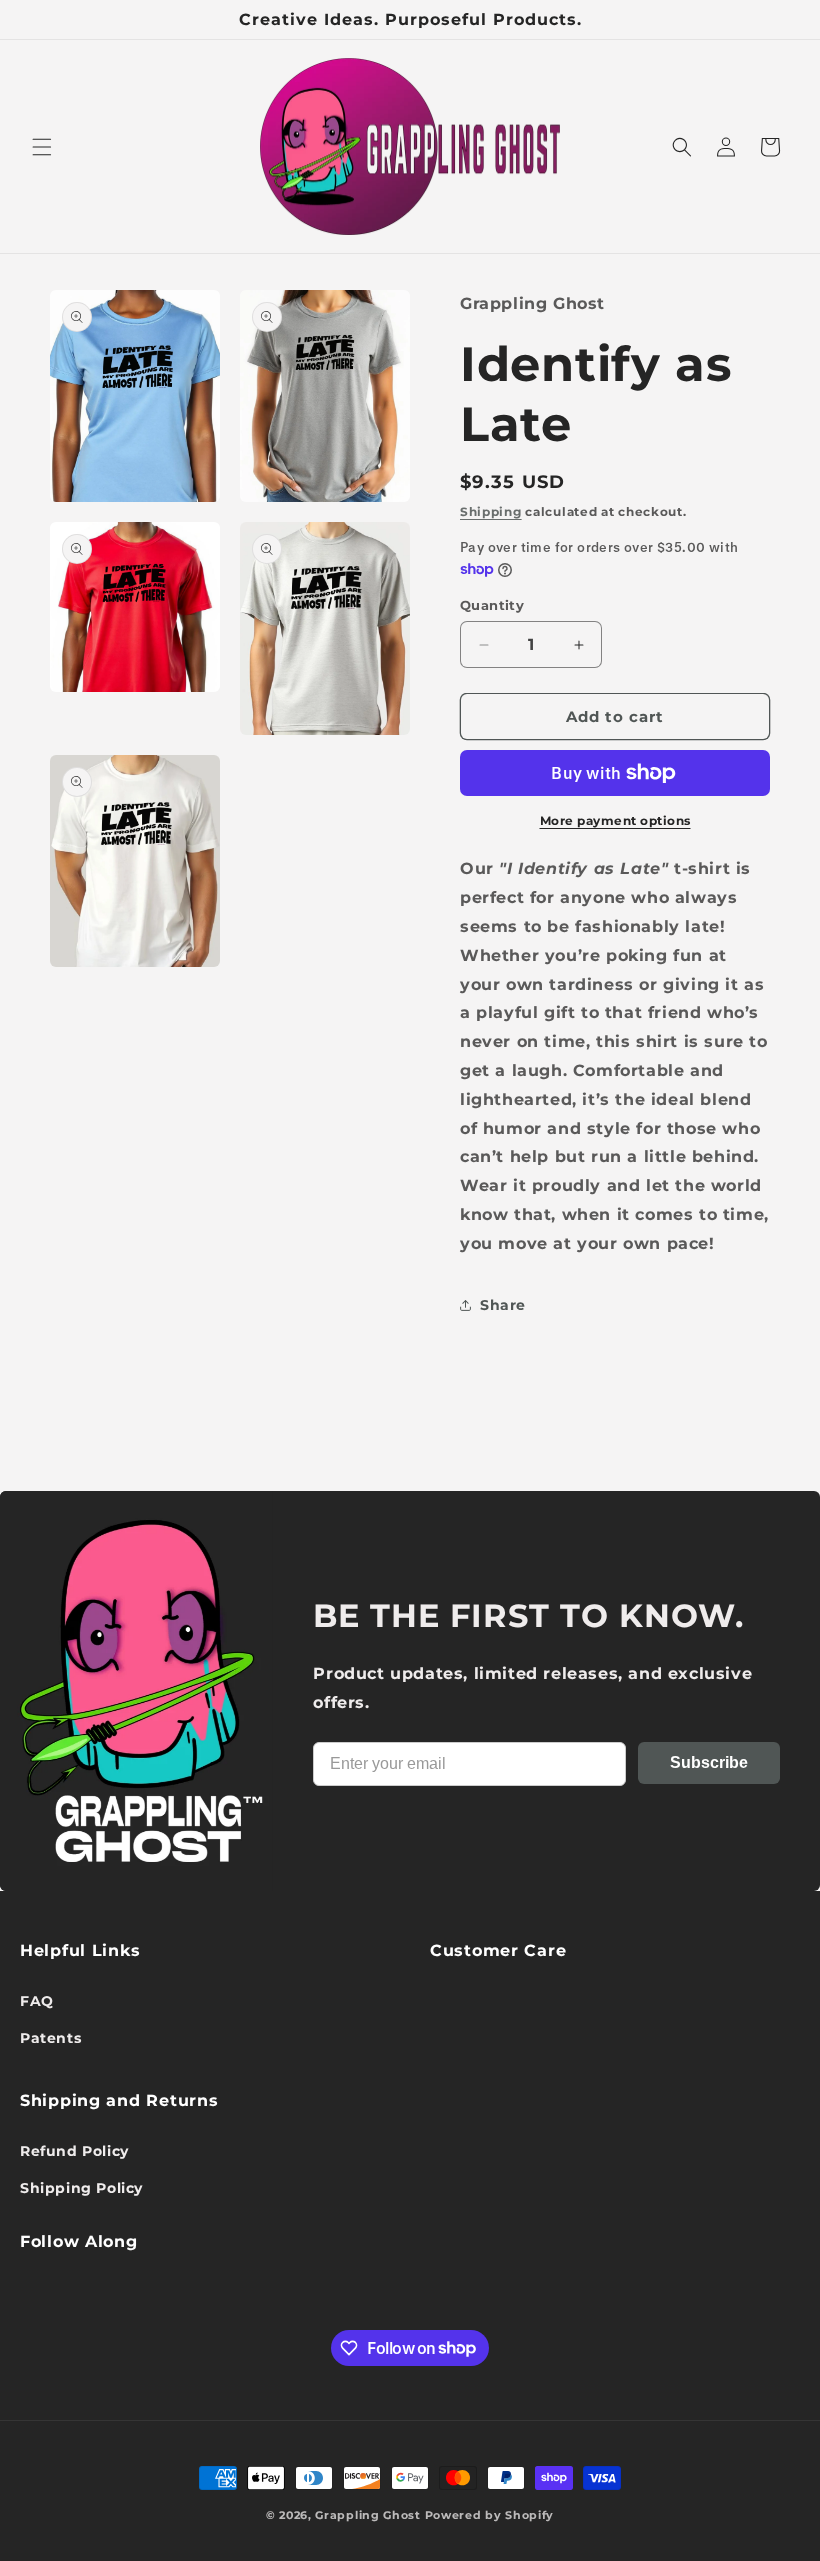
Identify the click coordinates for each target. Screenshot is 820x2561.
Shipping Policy (81, 2188)
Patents (50, 2038)
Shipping (491, 511)
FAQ (37, 2001)
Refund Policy (74, 2151)
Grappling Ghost (368, 2515)
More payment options (615, 820)
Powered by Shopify (490, 2515)
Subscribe (709, 1762)
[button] (42, 147)
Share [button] (503, 1305)
